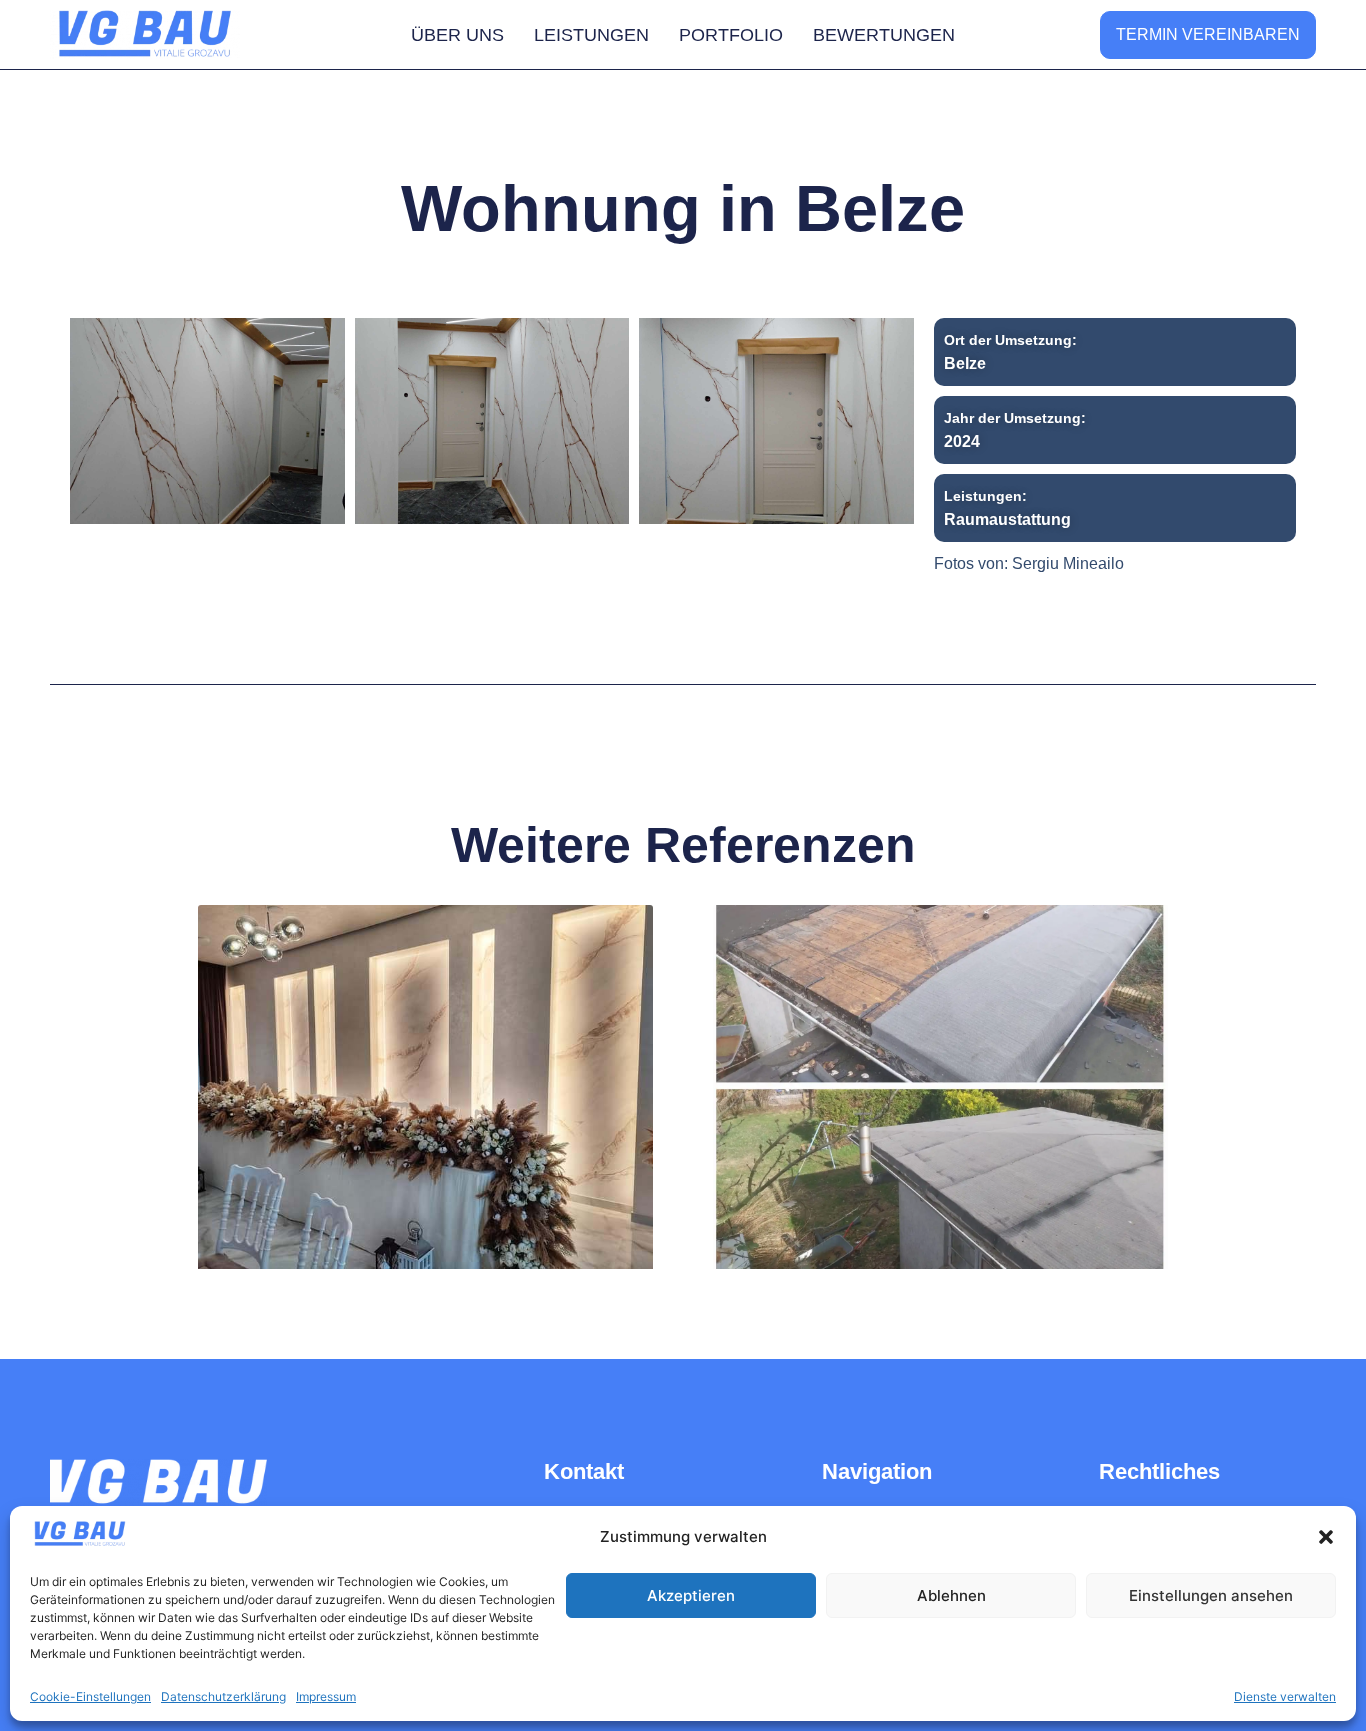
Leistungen (591, 35)
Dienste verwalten (1285, 1696)
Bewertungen (884, 35)
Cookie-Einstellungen (90, 1696)
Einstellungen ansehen (1211, 1595)
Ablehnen (951, 1595)
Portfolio (731, 35)
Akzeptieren (691, 1595)
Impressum (326, 1696)
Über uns (457, 35)
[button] (1326, 1537)
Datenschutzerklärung (223, 1696)
